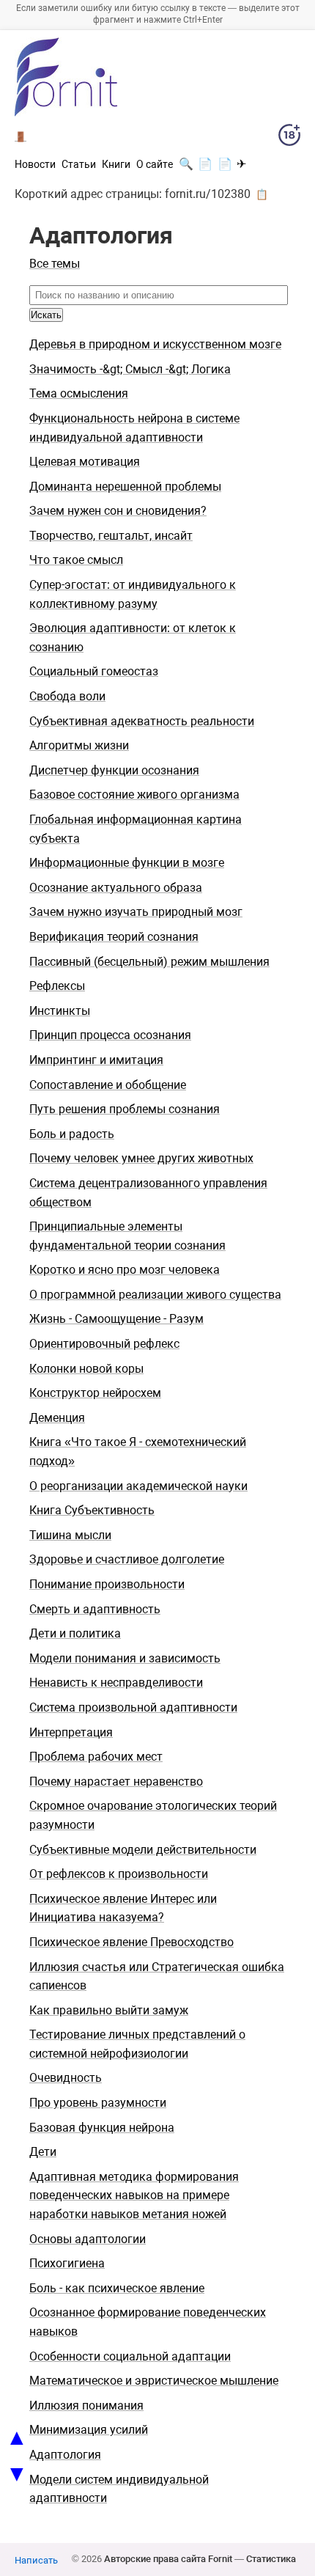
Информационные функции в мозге (127, 863)
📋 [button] (262, 194)
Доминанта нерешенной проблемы (125, 487)
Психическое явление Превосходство (131, 1942)
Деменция (57, 1418)
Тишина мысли (70, 1535)
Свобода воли (67, 696)
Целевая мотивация (85, 462)
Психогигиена (67, 2263)
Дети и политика (75, 1633)
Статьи (79, 164)
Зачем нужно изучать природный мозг (136, 912)
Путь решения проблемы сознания (125, 1109)
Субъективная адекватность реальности (142, 721)
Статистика (271, 2559)
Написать (36, 2560)
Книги (116, 164)
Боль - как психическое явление (117, 2288)
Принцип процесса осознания (110, 1035)
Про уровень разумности (98, 2103)
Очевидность (66, 2078)
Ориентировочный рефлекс (104, 1344)
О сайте (155, 164)
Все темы (55, 264)
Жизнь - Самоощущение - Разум (116, 1319)
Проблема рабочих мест (96, 1757)
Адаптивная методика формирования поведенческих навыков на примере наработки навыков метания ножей (134, 2195)
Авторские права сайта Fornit (168, 2559)
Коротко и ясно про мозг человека (125, 1270)
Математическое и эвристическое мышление (154, 2381)
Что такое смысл (76, 560)
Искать (46, 315)
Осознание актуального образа (116, 888)
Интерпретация (71, 1732)
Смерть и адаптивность (95, 1609)
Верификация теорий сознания (114, 937)
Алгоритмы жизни (79, 745)
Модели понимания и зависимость (125, 1658)
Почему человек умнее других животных (141, 1158)
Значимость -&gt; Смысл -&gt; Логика (130, 369)
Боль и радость (72, 1134)
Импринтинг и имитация (96, 1060)
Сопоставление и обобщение (108, 1085)
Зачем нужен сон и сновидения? (118, 511)
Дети (43, 2152)
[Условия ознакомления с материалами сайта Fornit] (289, 138)
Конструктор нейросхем (95, 1393)
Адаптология (65, 2455)
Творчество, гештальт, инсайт (111, 536)
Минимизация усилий (89, 2430)
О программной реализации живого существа (155, 1295)
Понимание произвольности (107, 1584)
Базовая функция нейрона (102, 2128)
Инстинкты (60, 1011)
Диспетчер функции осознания (114, 770)
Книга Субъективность (92, 1510)
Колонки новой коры (86, 1369)
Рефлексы (57, 986)
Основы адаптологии (88, 2239)
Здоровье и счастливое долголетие (127, 1559)
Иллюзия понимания (86, 2406)
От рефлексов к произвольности (119, 1874)
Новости (35, 164)
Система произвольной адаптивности (133, 1707)
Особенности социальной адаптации (130, 2356)
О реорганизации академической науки (138, 1486)
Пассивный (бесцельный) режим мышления (149, 962)
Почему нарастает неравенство (116, 1781)
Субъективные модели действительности (143, 1850)
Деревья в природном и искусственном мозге (155, 344)
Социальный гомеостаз (94, 671)
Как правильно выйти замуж (109, 2010)
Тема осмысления (79, 393)
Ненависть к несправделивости (116, 1683)
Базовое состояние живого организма (134, 795)
